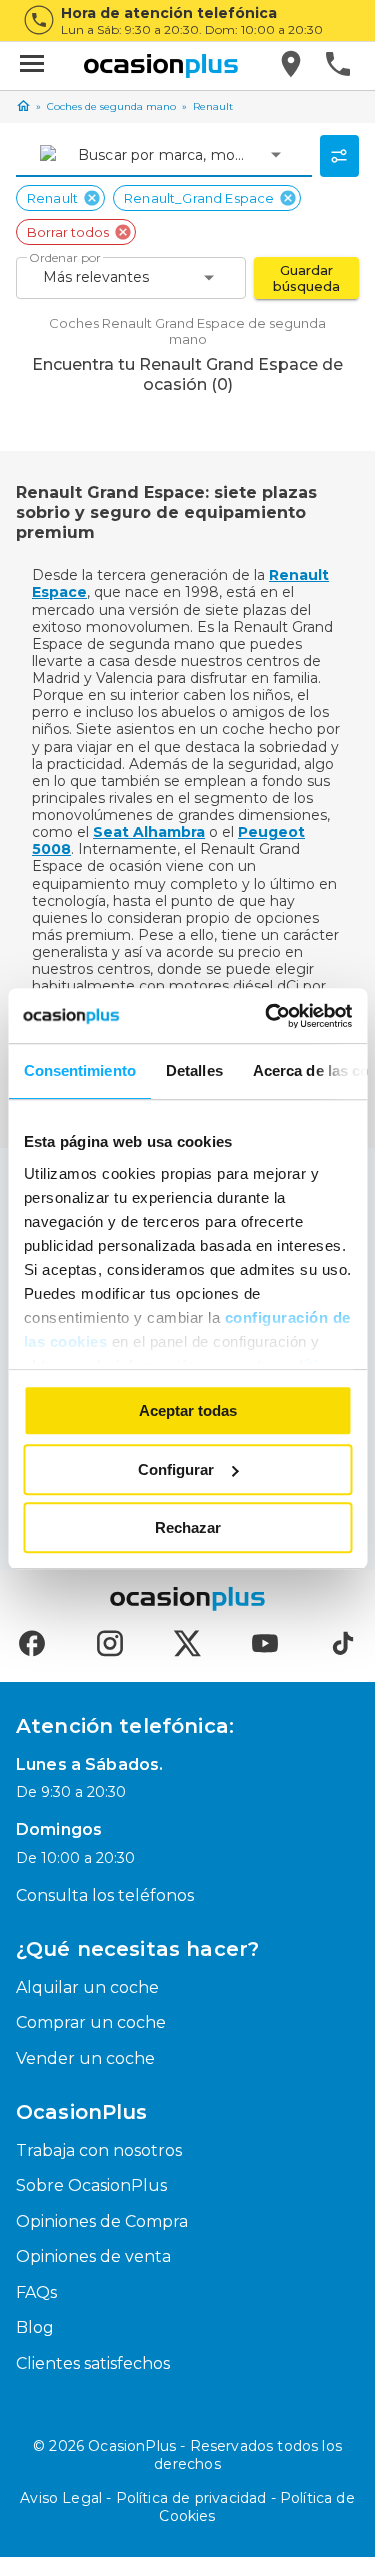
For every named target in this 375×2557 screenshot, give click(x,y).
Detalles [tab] (193, 1070)
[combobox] (80, 155)
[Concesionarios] (292, 66)
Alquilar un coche (87, 1987)
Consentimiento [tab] (79, 1070)
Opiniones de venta (93, 2256)
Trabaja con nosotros (99, 2150)
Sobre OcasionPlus (91, 2185)
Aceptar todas (188, 1410)
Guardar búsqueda (306, 278)
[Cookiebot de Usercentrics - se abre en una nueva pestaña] (267, 1016)
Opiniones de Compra (102, 2221)
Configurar (176, 1469)
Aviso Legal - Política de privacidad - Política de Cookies (187, 2507)
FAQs (36, 2292)
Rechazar (188, 1527)
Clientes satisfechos (93, 2363)
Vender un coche (85, 2058)
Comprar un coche (91, 2022)
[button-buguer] (32, 66)
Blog (35, 2327)
